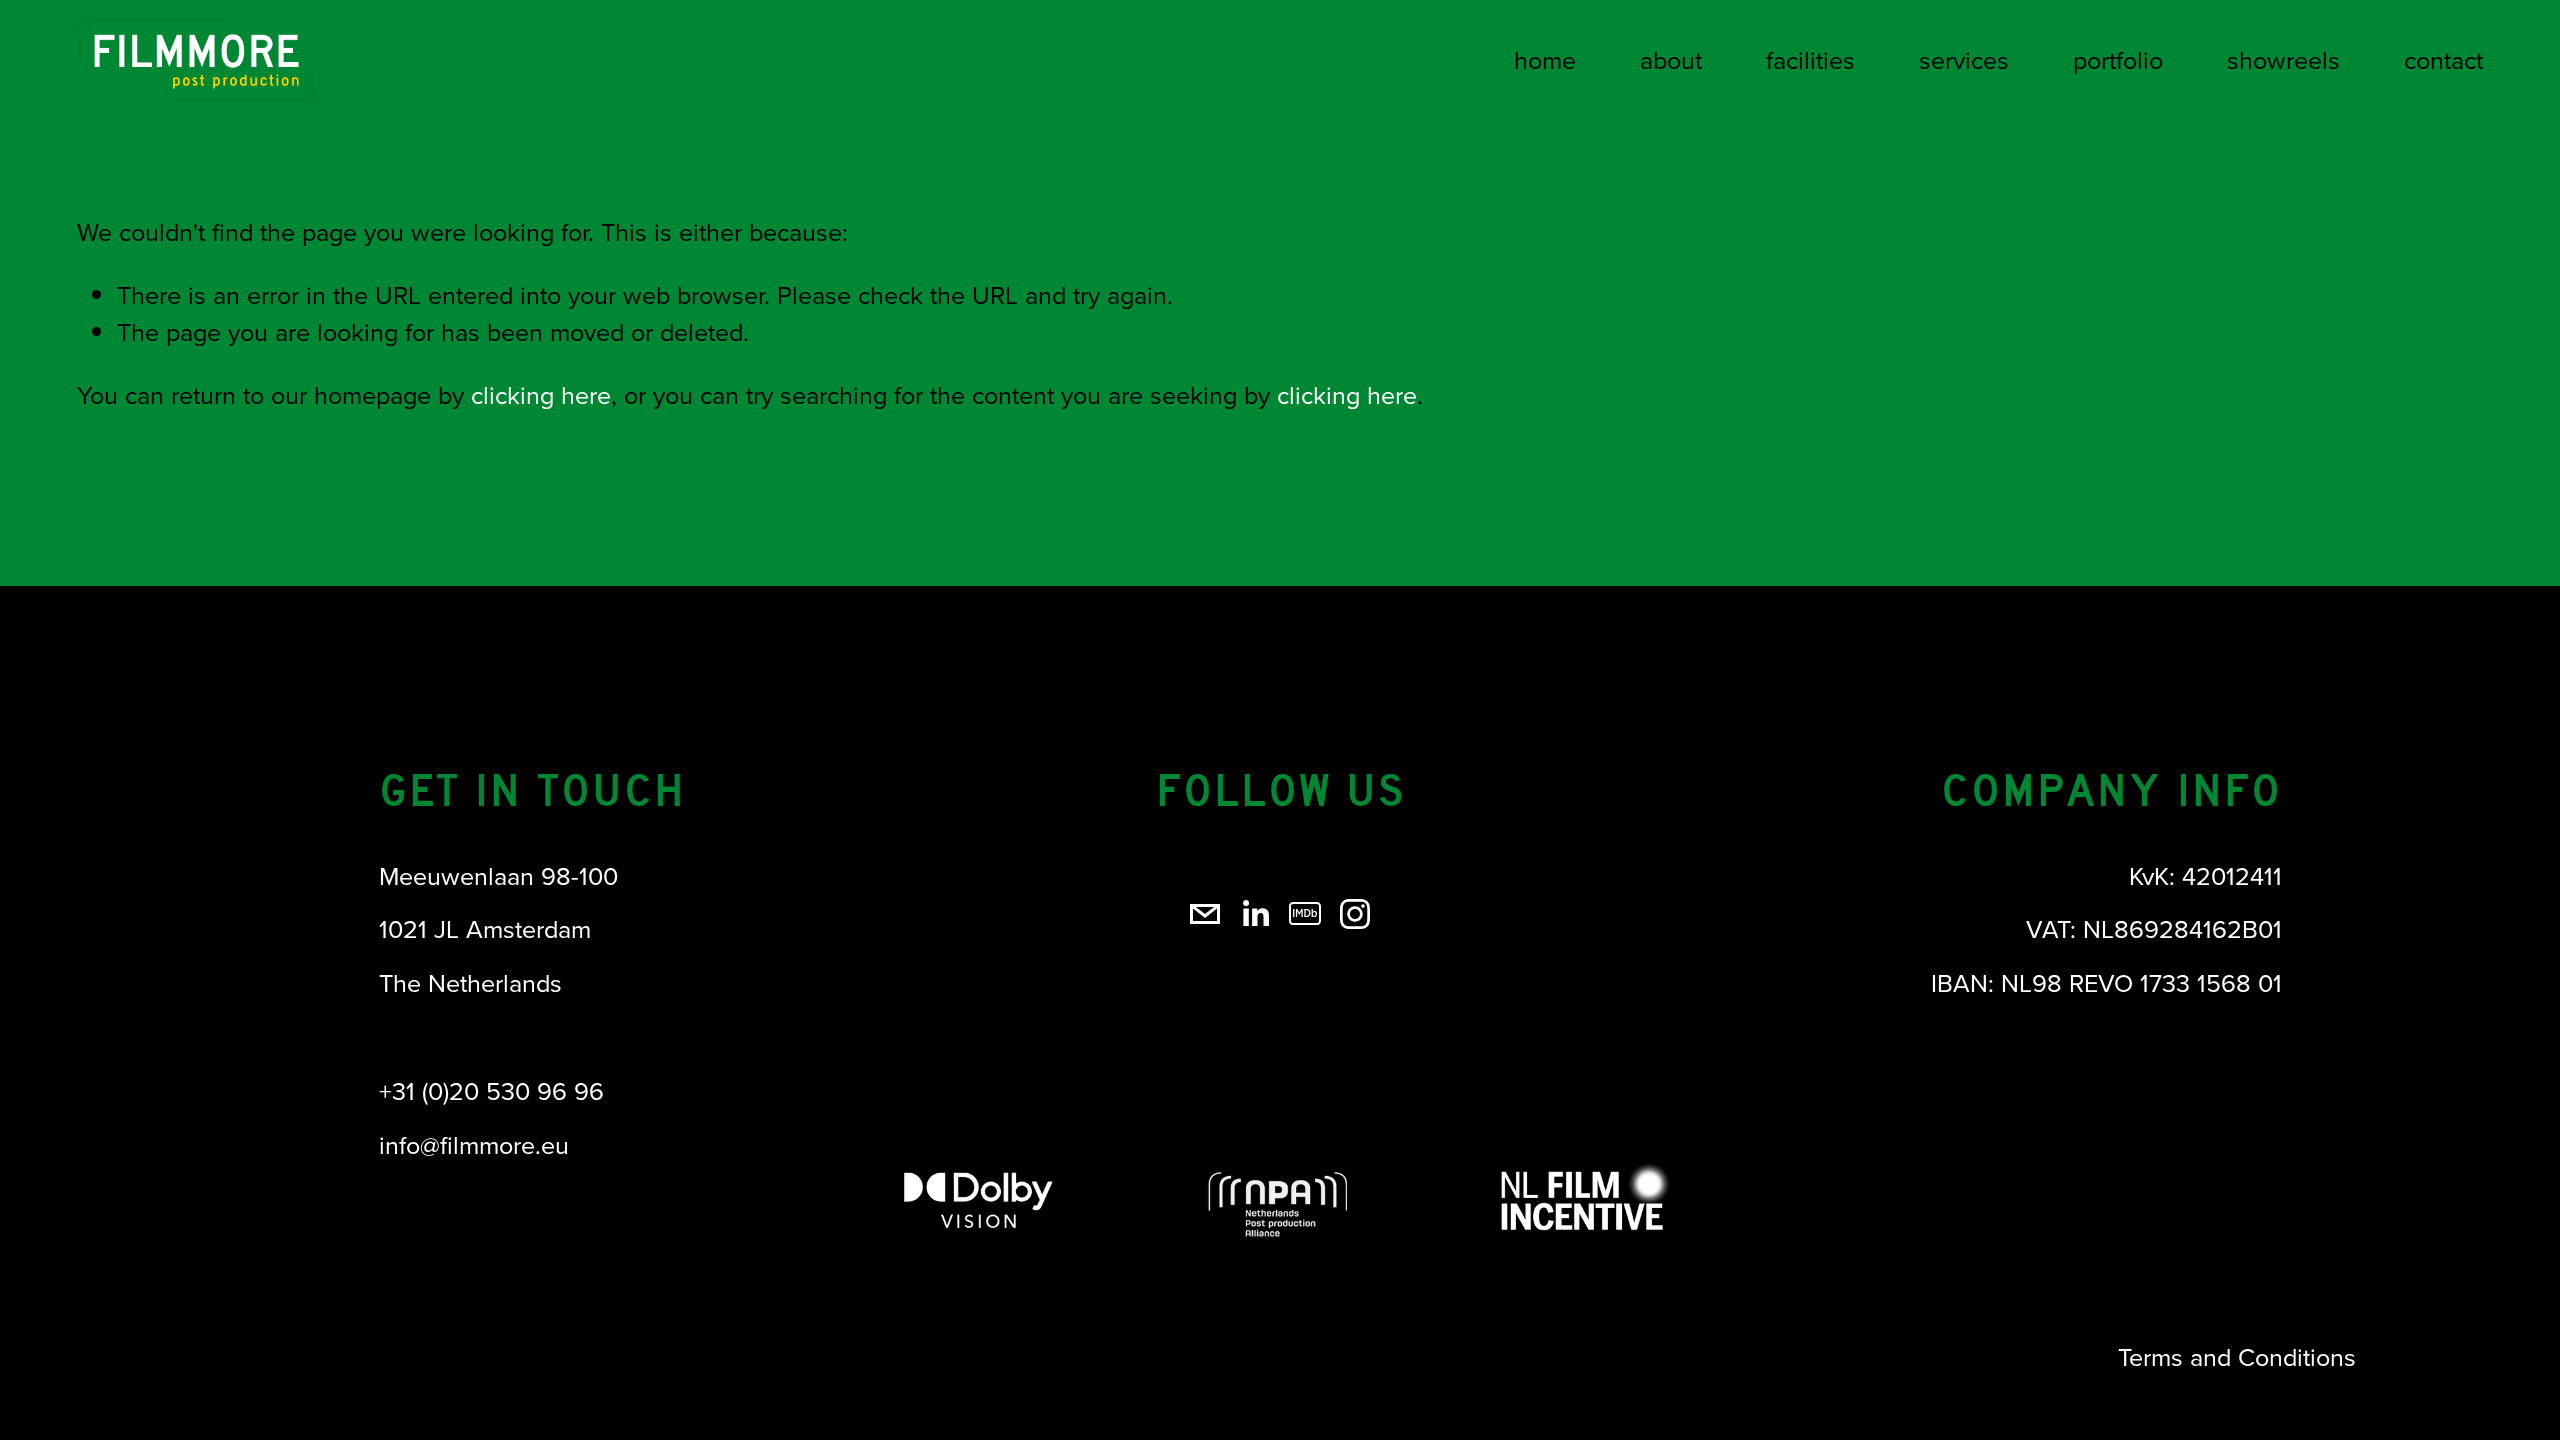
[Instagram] (1355, 914)
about (1671, 59)
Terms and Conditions (2237, 1356)
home (1545, 59)
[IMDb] (1305, 914)
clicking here (541, 394)
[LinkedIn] (1255, 914)
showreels (2283, 59)
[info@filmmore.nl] (1205, 914)
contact (2443, 59)
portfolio (2118, 59)
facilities (1810, 59)
